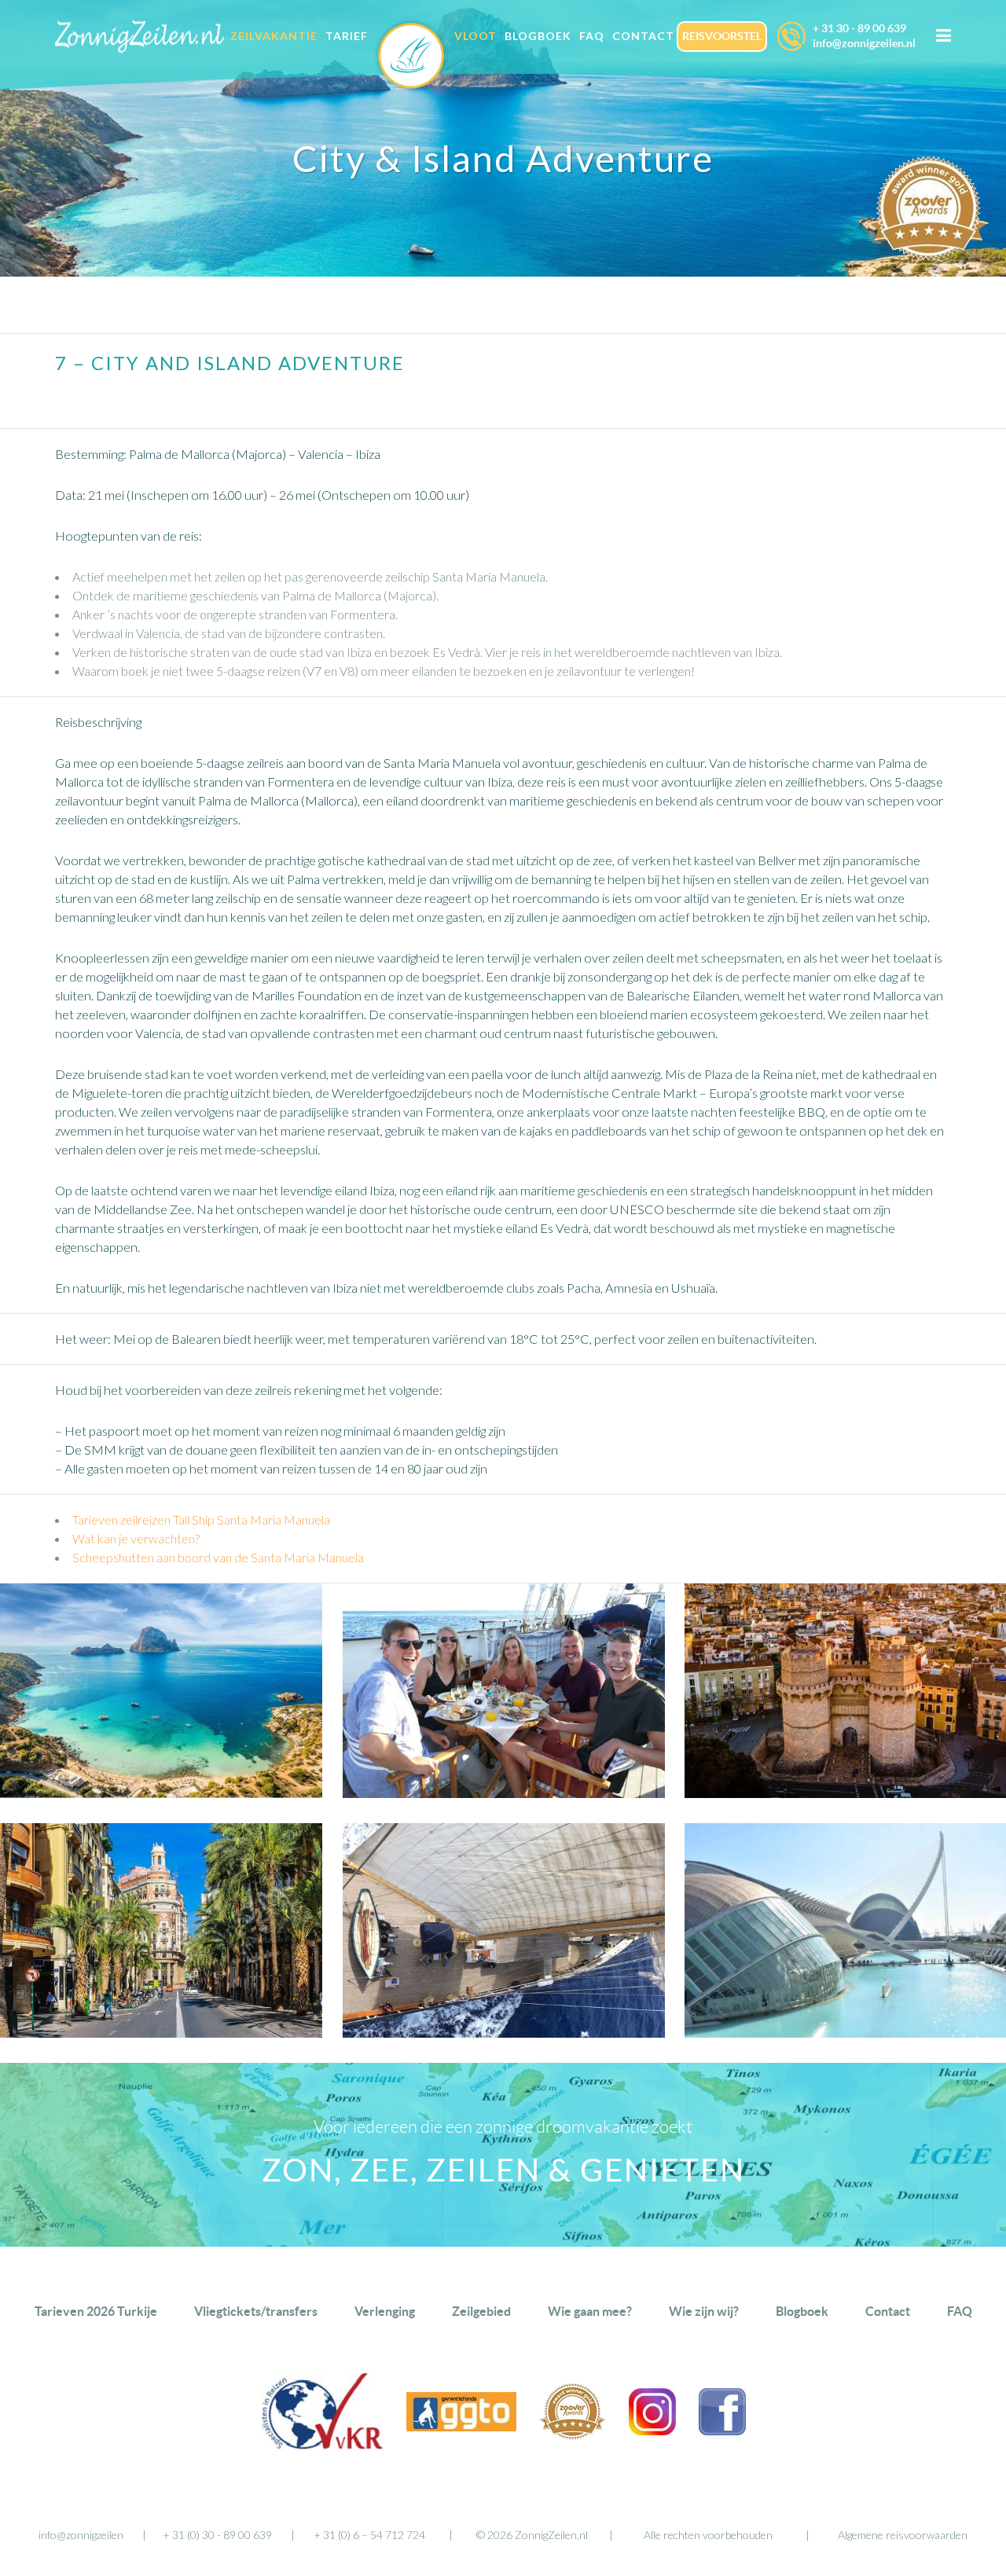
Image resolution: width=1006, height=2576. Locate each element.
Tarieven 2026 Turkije (96, 2311)
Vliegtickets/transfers (256, 2311)
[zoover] (573, 2435)
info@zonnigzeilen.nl (864, 43)
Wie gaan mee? (590, 2311)
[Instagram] (652, 2430)
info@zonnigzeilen (81, 2535)
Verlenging (385, 2311)
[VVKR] (322, 2446)
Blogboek (802, 2311)
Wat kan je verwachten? (136, 1538)
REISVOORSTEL (722, 36)
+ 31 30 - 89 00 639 (859, 28)
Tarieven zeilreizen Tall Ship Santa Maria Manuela (201, 1519)
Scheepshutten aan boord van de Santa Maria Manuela (218, 1557)
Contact (888, 2311)
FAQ (960, 2311)
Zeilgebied (481, 2311)
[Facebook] (722, 2430)
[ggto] (461, 2426)
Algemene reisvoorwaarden (903, 2535)
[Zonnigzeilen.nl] (411, 69)
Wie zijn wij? (704, 2311)
